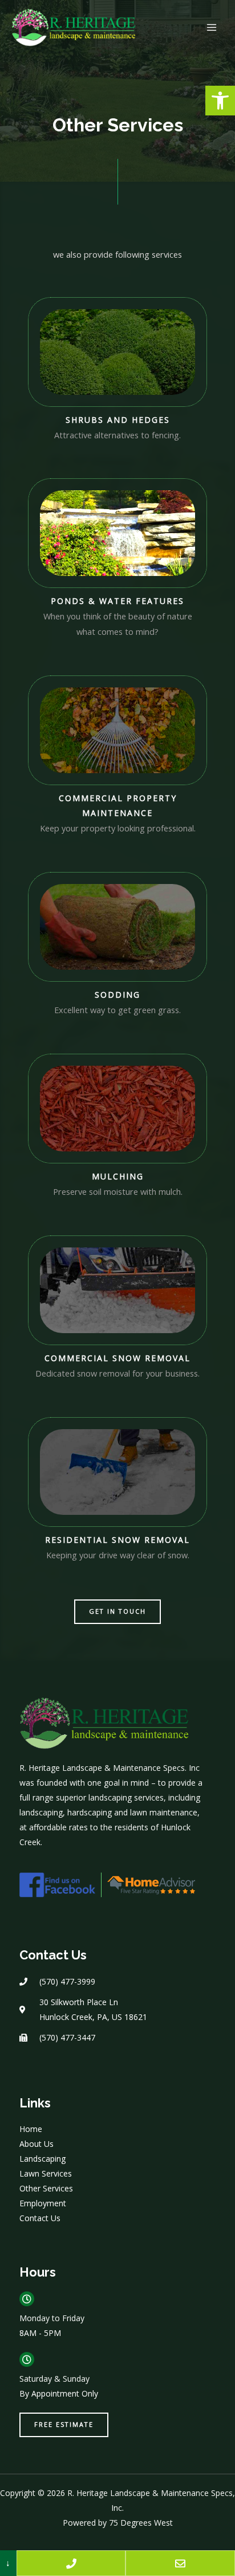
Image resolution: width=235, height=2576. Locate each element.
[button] (220, 101)
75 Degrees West (141, 2523)
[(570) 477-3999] (71, 2563)
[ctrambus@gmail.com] (180, 2563)
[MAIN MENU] (212, 27)
